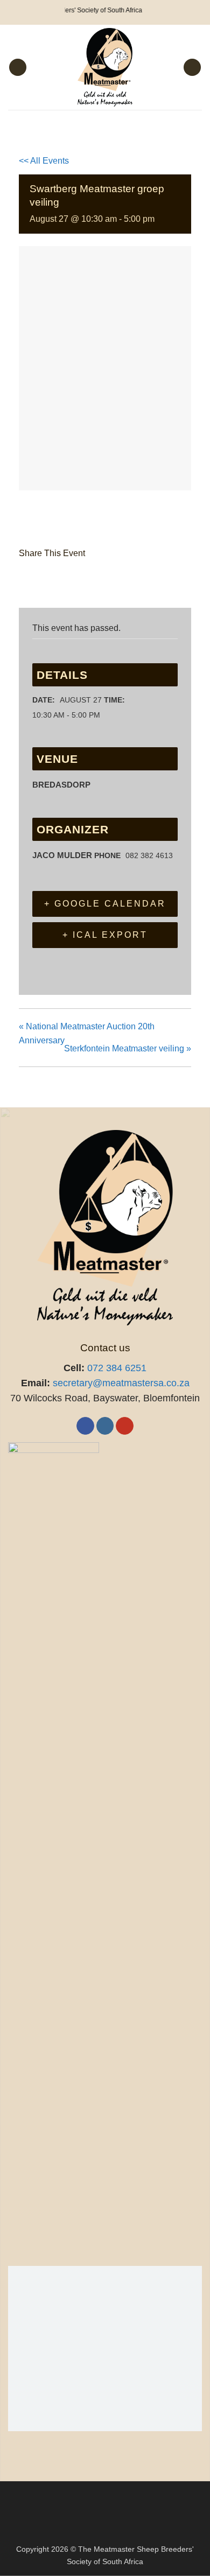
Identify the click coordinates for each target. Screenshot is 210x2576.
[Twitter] (55, 580)
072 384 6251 (117, 1368)
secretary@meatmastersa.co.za (121, 1383)
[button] (18, 68)
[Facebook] (30, 580)
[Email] (83, 580)
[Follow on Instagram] (105, 1426)
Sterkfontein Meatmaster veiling (128, 1048)
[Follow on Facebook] (85, 1426)
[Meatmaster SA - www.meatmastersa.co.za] (105, 67)
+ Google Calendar (105, 904)
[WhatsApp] (110, 580)
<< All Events (44, 161)
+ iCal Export (105, 935)
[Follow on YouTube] (125, 1426)
